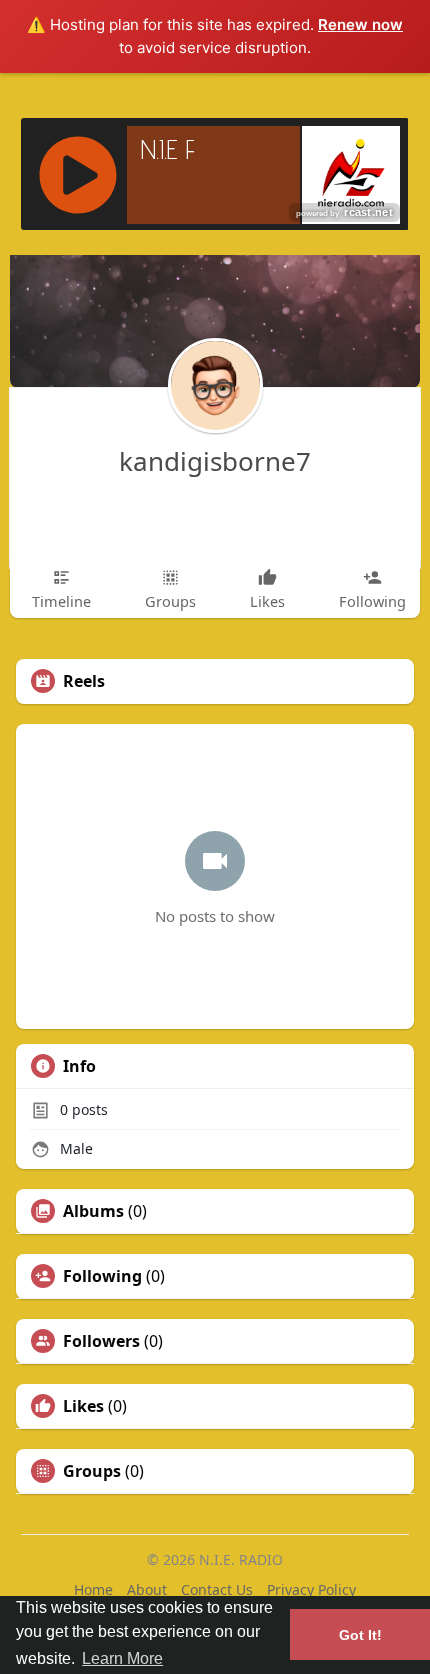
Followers (101, 1341)
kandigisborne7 (215, 461)
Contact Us (217, 1589)
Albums (93, 1211)
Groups (92, 1471)
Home (93, 1589)
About (147, 1589)
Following (102, 1276)
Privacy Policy (311, 1589)
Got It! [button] (360, 1635)
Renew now (360, 24)
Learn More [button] (122, 1658)
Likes (83, 1406)
